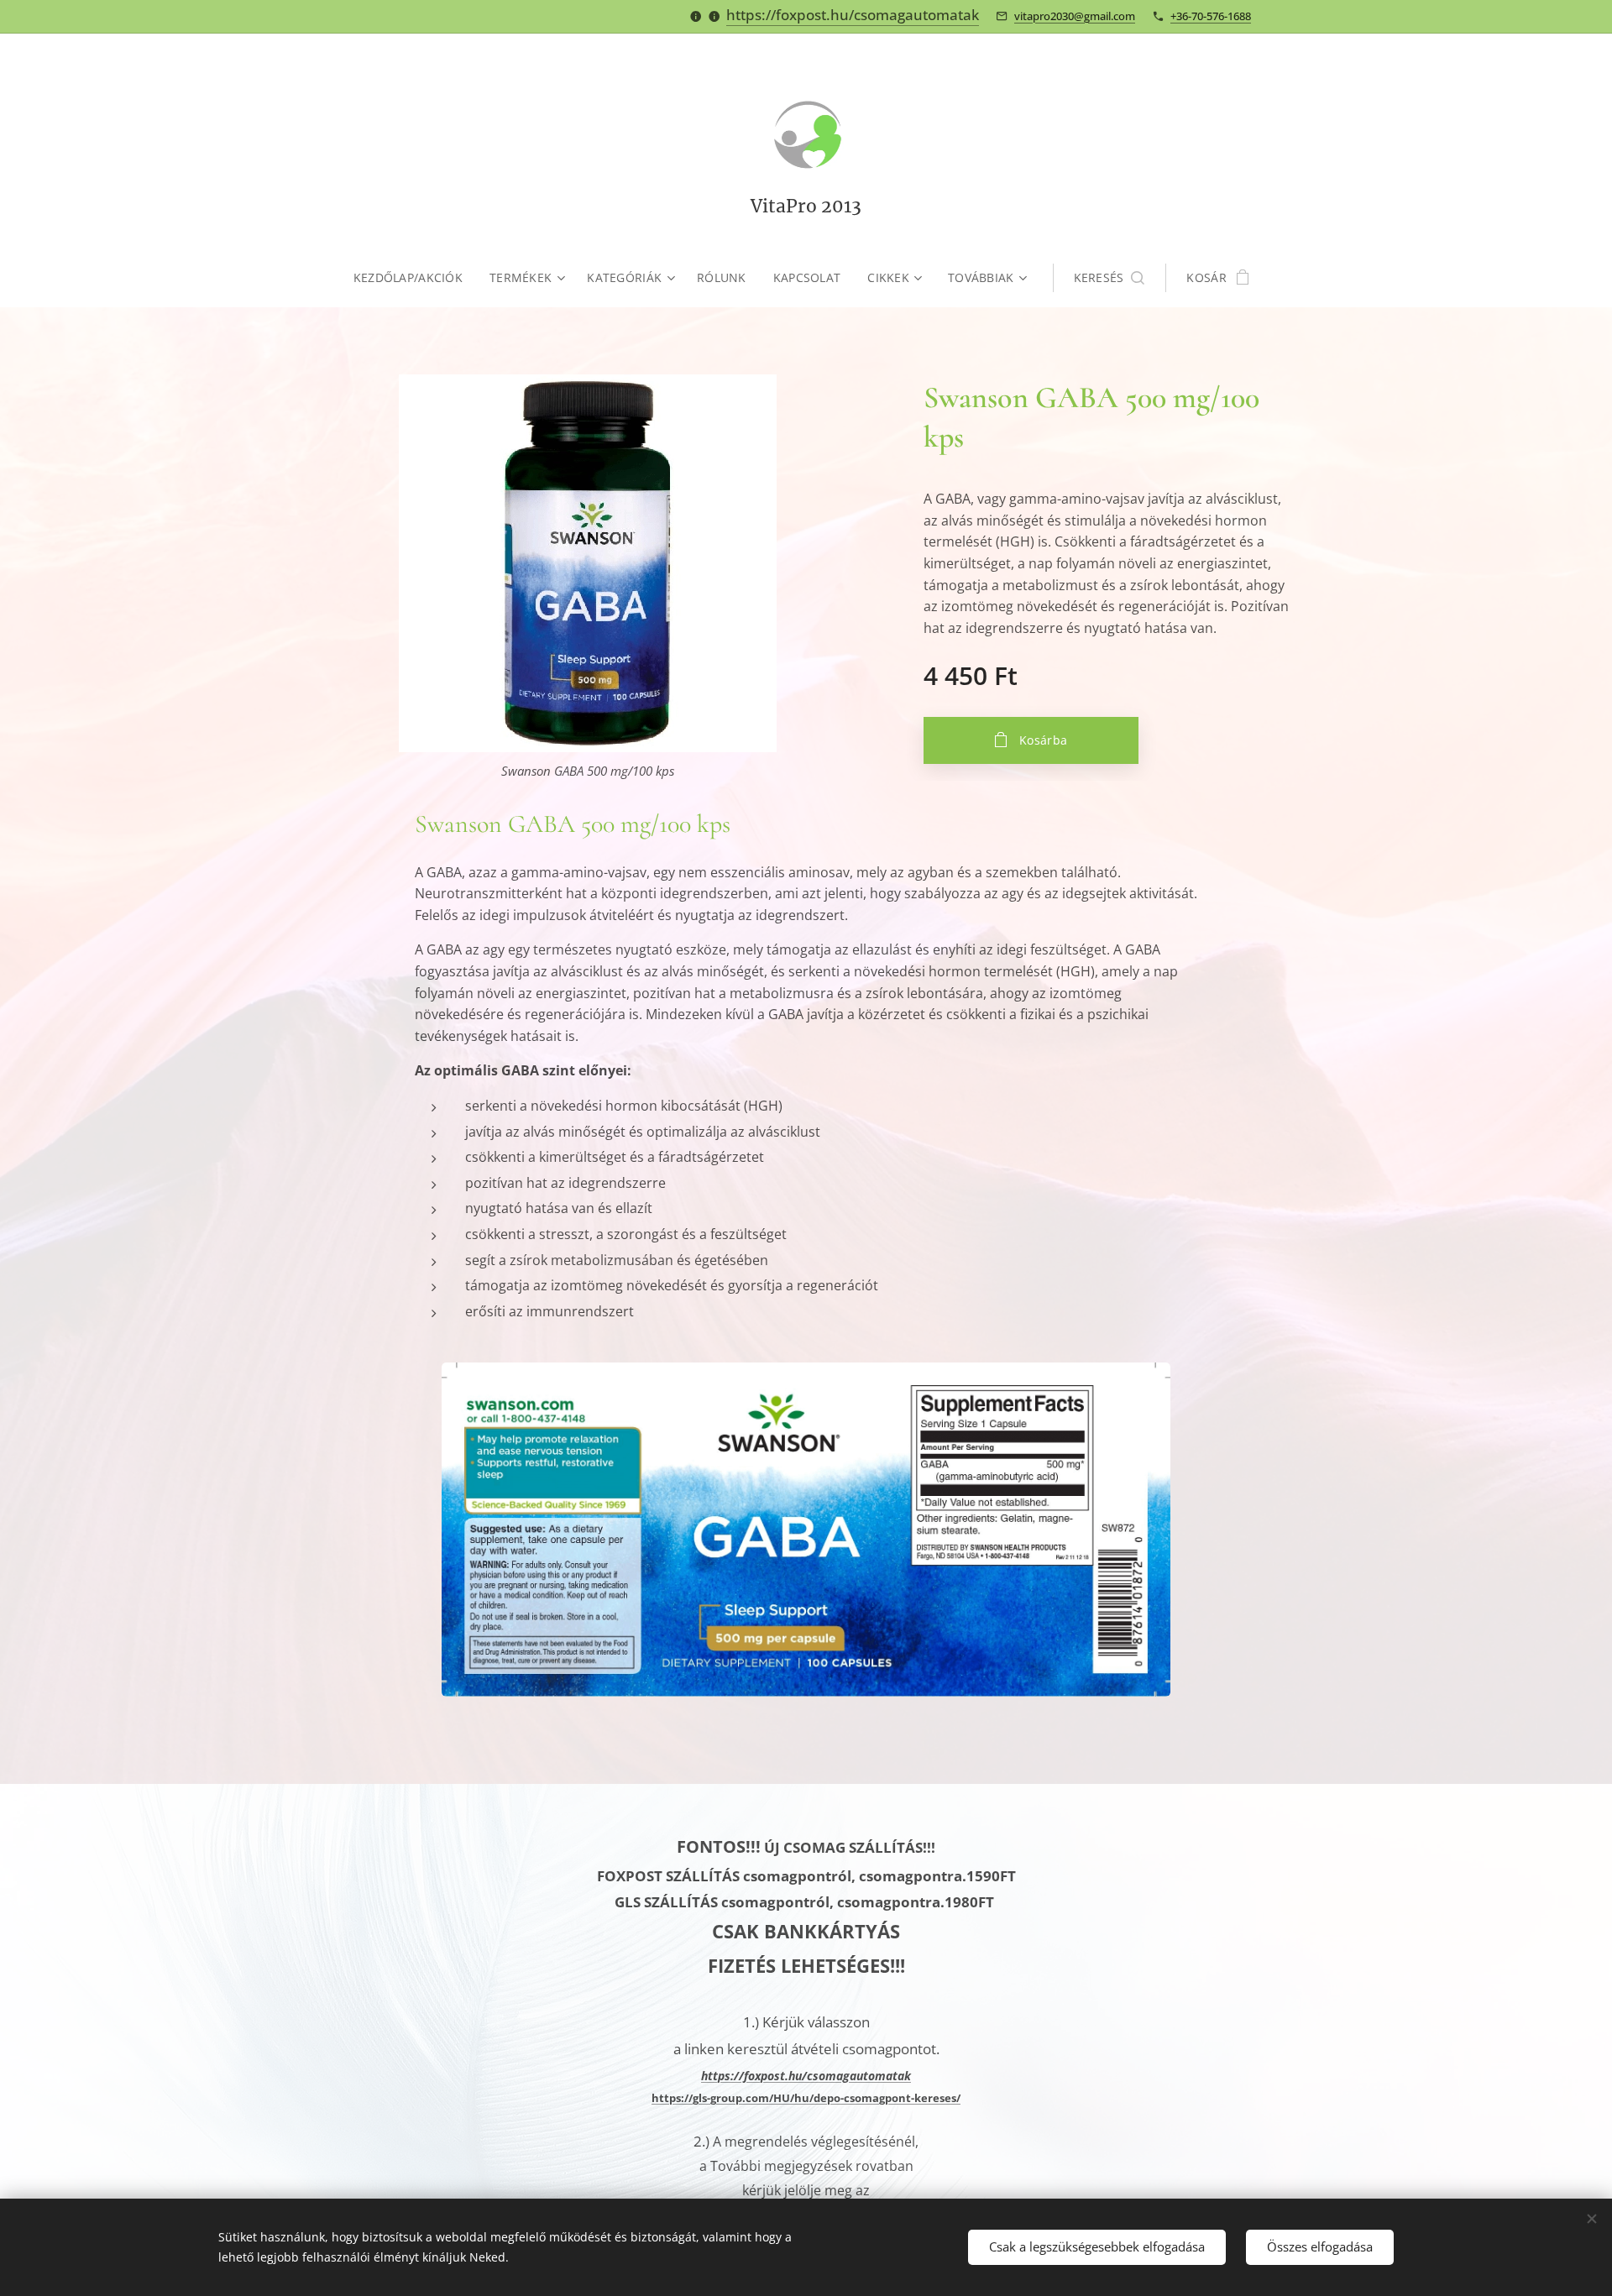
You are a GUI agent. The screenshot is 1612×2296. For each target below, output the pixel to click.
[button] (1110, 278)
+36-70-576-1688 (1211, 16)
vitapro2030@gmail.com (1075, 16)
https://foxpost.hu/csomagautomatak (853, 15)
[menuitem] (415, 278)
